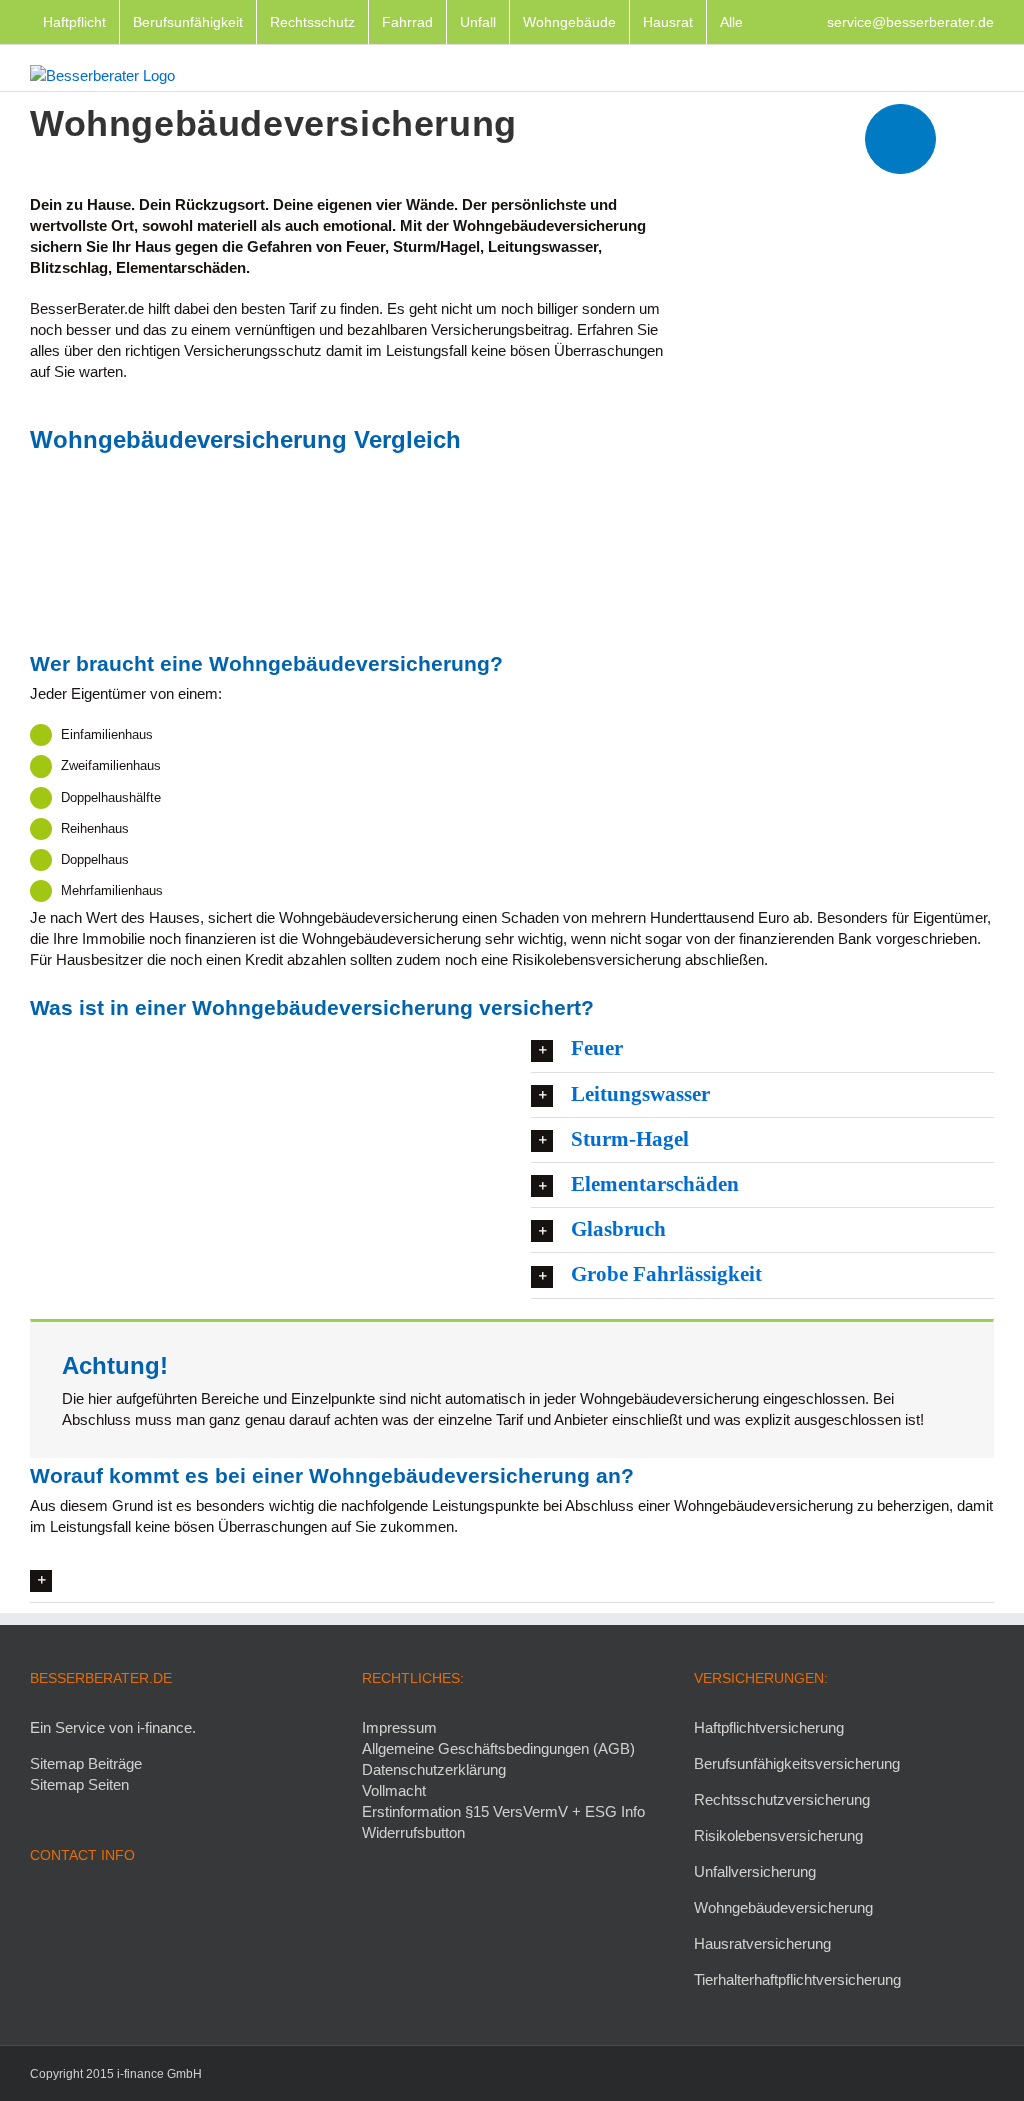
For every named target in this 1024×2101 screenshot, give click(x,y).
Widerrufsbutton (413, 1832)
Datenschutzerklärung (434, 1769)
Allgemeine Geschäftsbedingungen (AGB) (498, 1748)
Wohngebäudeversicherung (783, 1907)
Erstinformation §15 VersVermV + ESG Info (503, 1811)
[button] (762, 1049)
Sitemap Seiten (79, 1784)
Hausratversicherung (762, 1943)
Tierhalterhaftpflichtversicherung (797, 1979)
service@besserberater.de (910, 22)
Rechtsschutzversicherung (782, 1799)
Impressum (399, 1727)
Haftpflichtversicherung (769, 1727)
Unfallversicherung (755, 1871)
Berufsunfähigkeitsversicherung (797, 1763)
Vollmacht (394, 1790)
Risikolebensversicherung (778, 1835)
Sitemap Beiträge (86, 1763)
